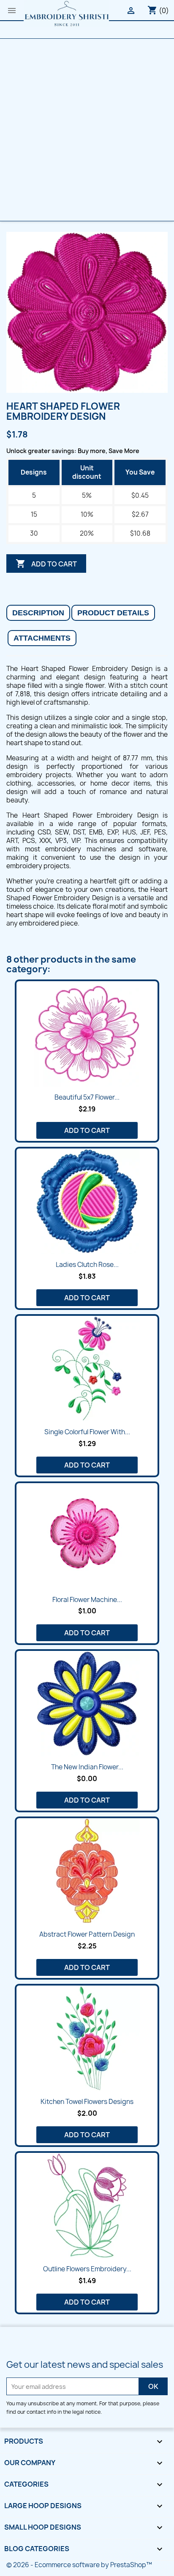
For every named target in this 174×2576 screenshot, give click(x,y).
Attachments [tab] (42, 638)
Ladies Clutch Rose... (87, 1265)
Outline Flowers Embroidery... (87, 2269)
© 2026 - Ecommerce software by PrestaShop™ (79, 2565)
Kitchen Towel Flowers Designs (87, 2102)
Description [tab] (38, 613)
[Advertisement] (87, 130)
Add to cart (46, 563)
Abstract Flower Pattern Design (87, 1934)
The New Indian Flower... (87, 1767)
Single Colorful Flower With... (87, 1432)
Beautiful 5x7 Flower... (87, 1097)
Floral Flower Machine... (87, 1600)
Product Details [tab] (113, 613)
